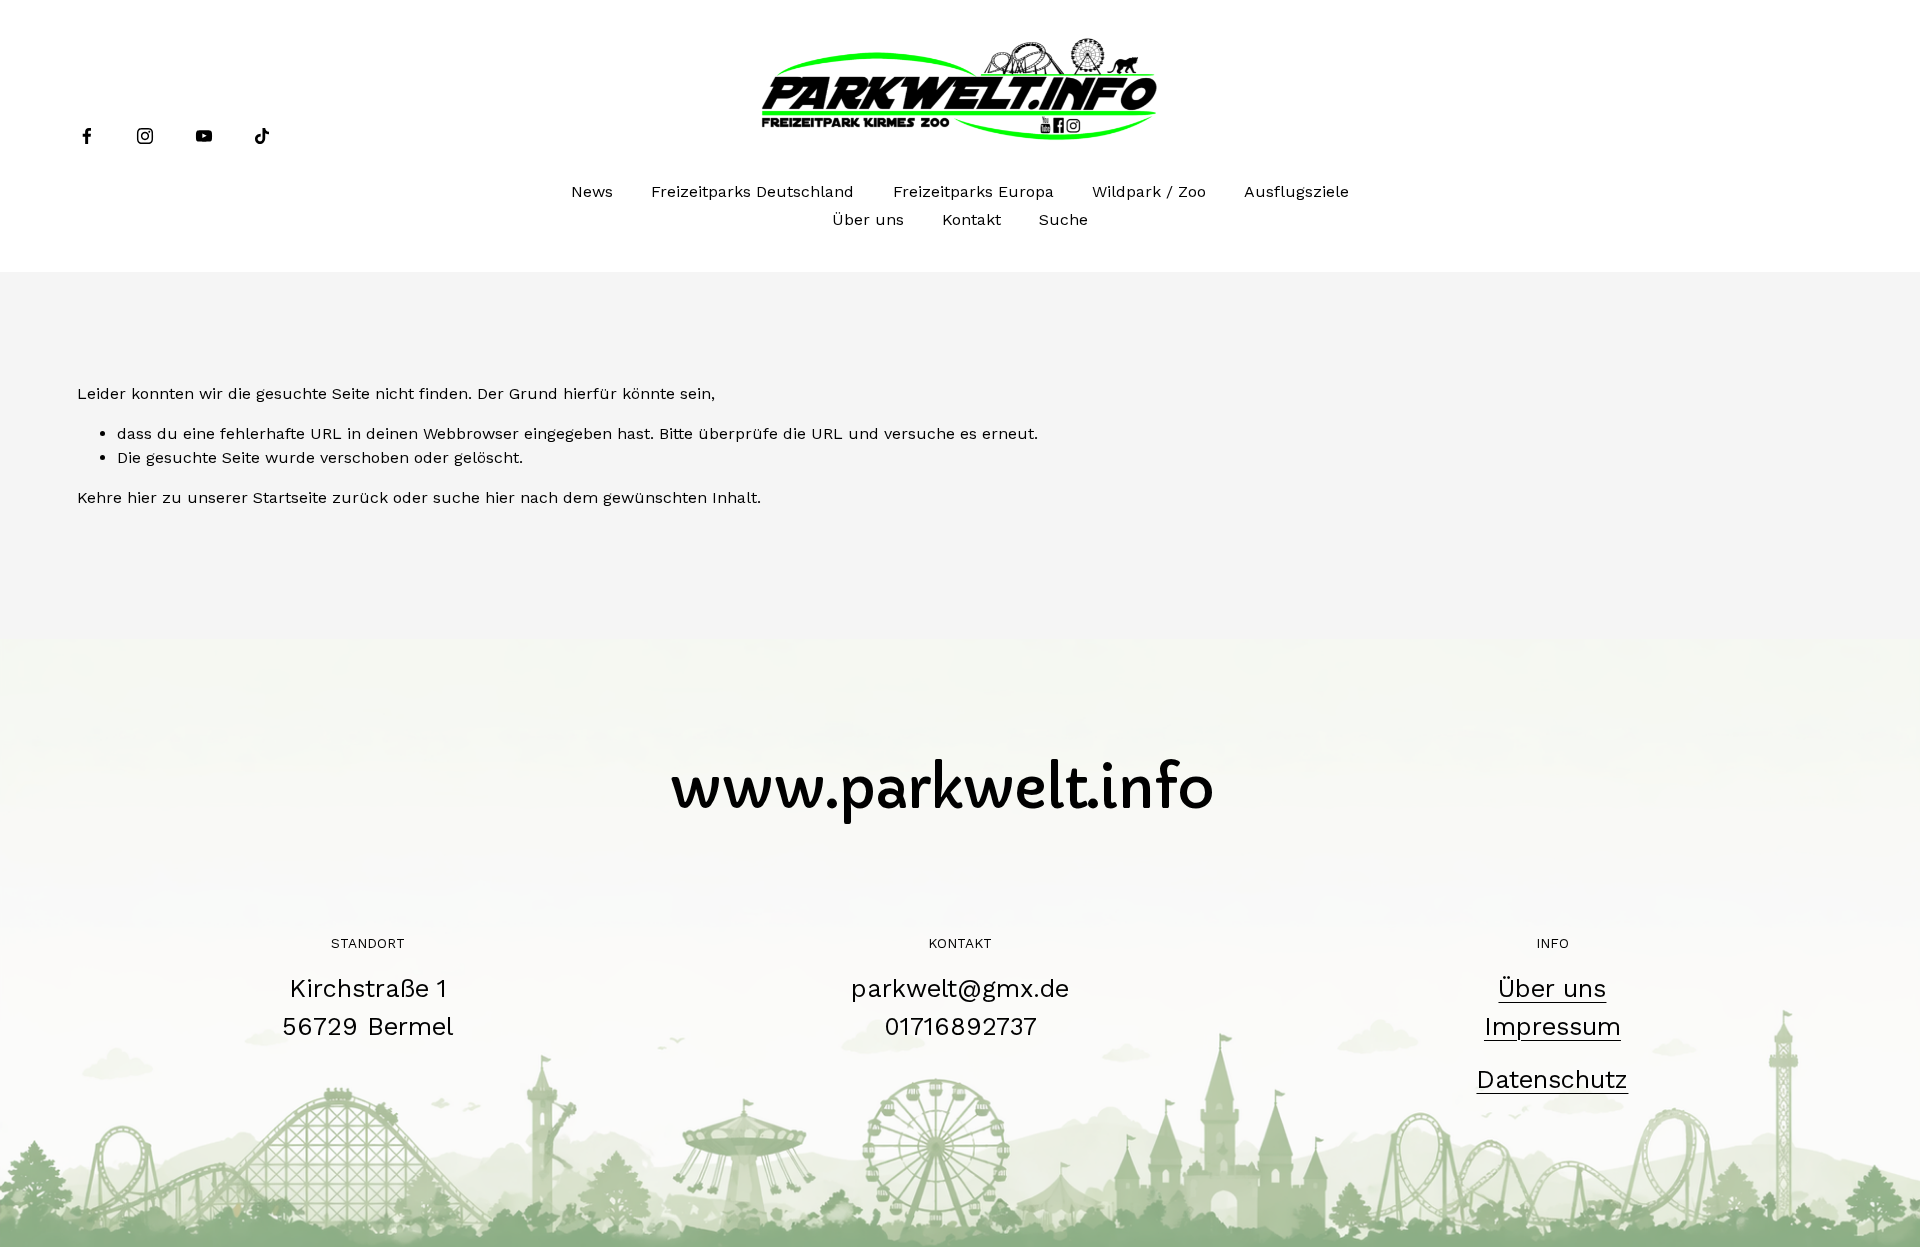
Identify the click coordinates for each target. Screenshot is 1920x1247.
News (592, 191)
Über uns (868, 219)
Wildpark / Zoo (1149, 191)
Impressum (1552, 1026)
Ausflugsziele (1296, 191)
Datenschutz (1552, 1079)
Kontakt (971, 219)
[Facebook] (87, 136)
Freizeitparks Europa (973, 191)
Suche (1063, 219)
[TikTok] (262, 136)
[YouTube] (204, 136)
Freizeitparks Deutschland (752, 191)
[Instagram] (145, 136)
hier (142, 497)
